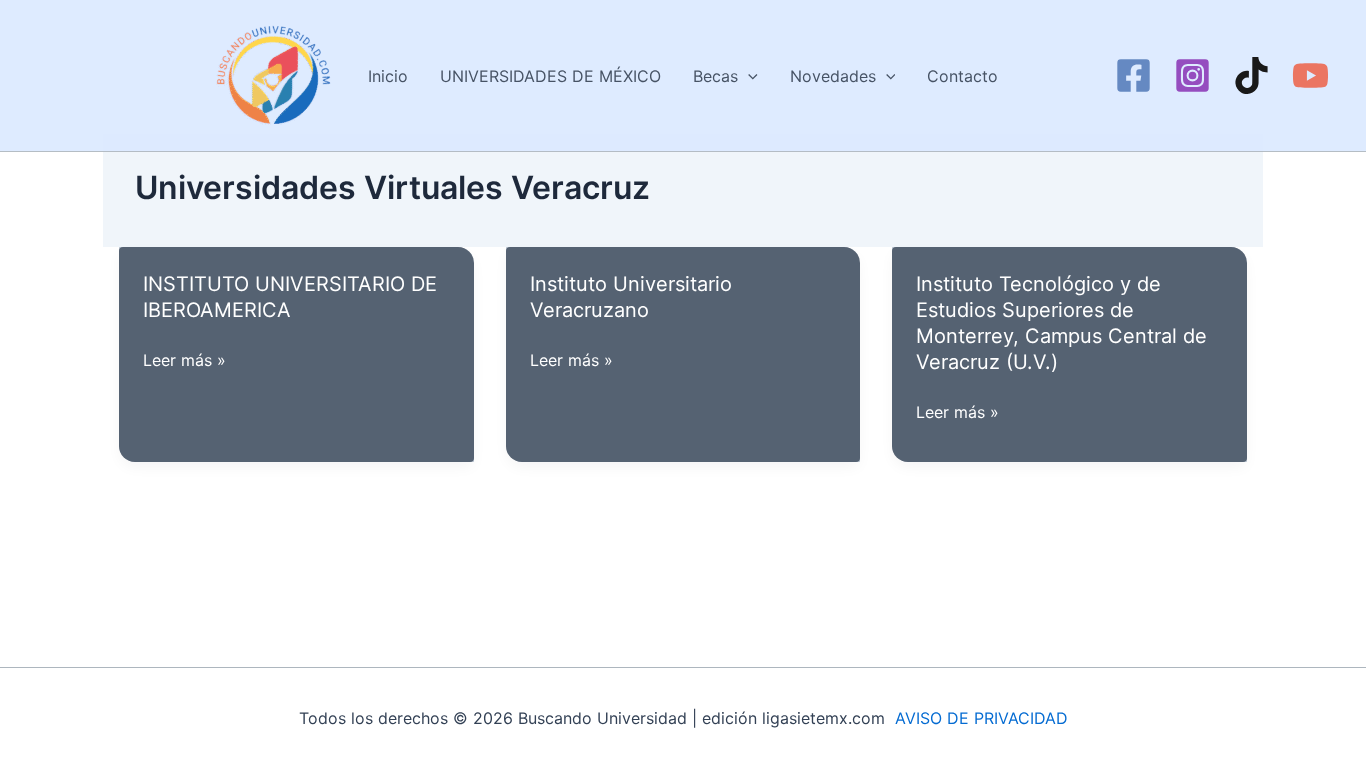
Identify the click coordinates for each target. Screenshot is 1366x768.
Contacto (962, 76)
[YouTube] (1310, 75)
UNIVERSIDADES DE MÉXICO (550, 76)
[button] (748, 76)
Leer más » (184, 361)
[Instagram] (1192, 75)
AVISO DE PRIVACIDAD (981, 718)
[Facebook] (1133, 75)
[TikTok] (1251, 75)
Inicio (388, 76)
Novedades (833, 76)
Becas (715, 76)
